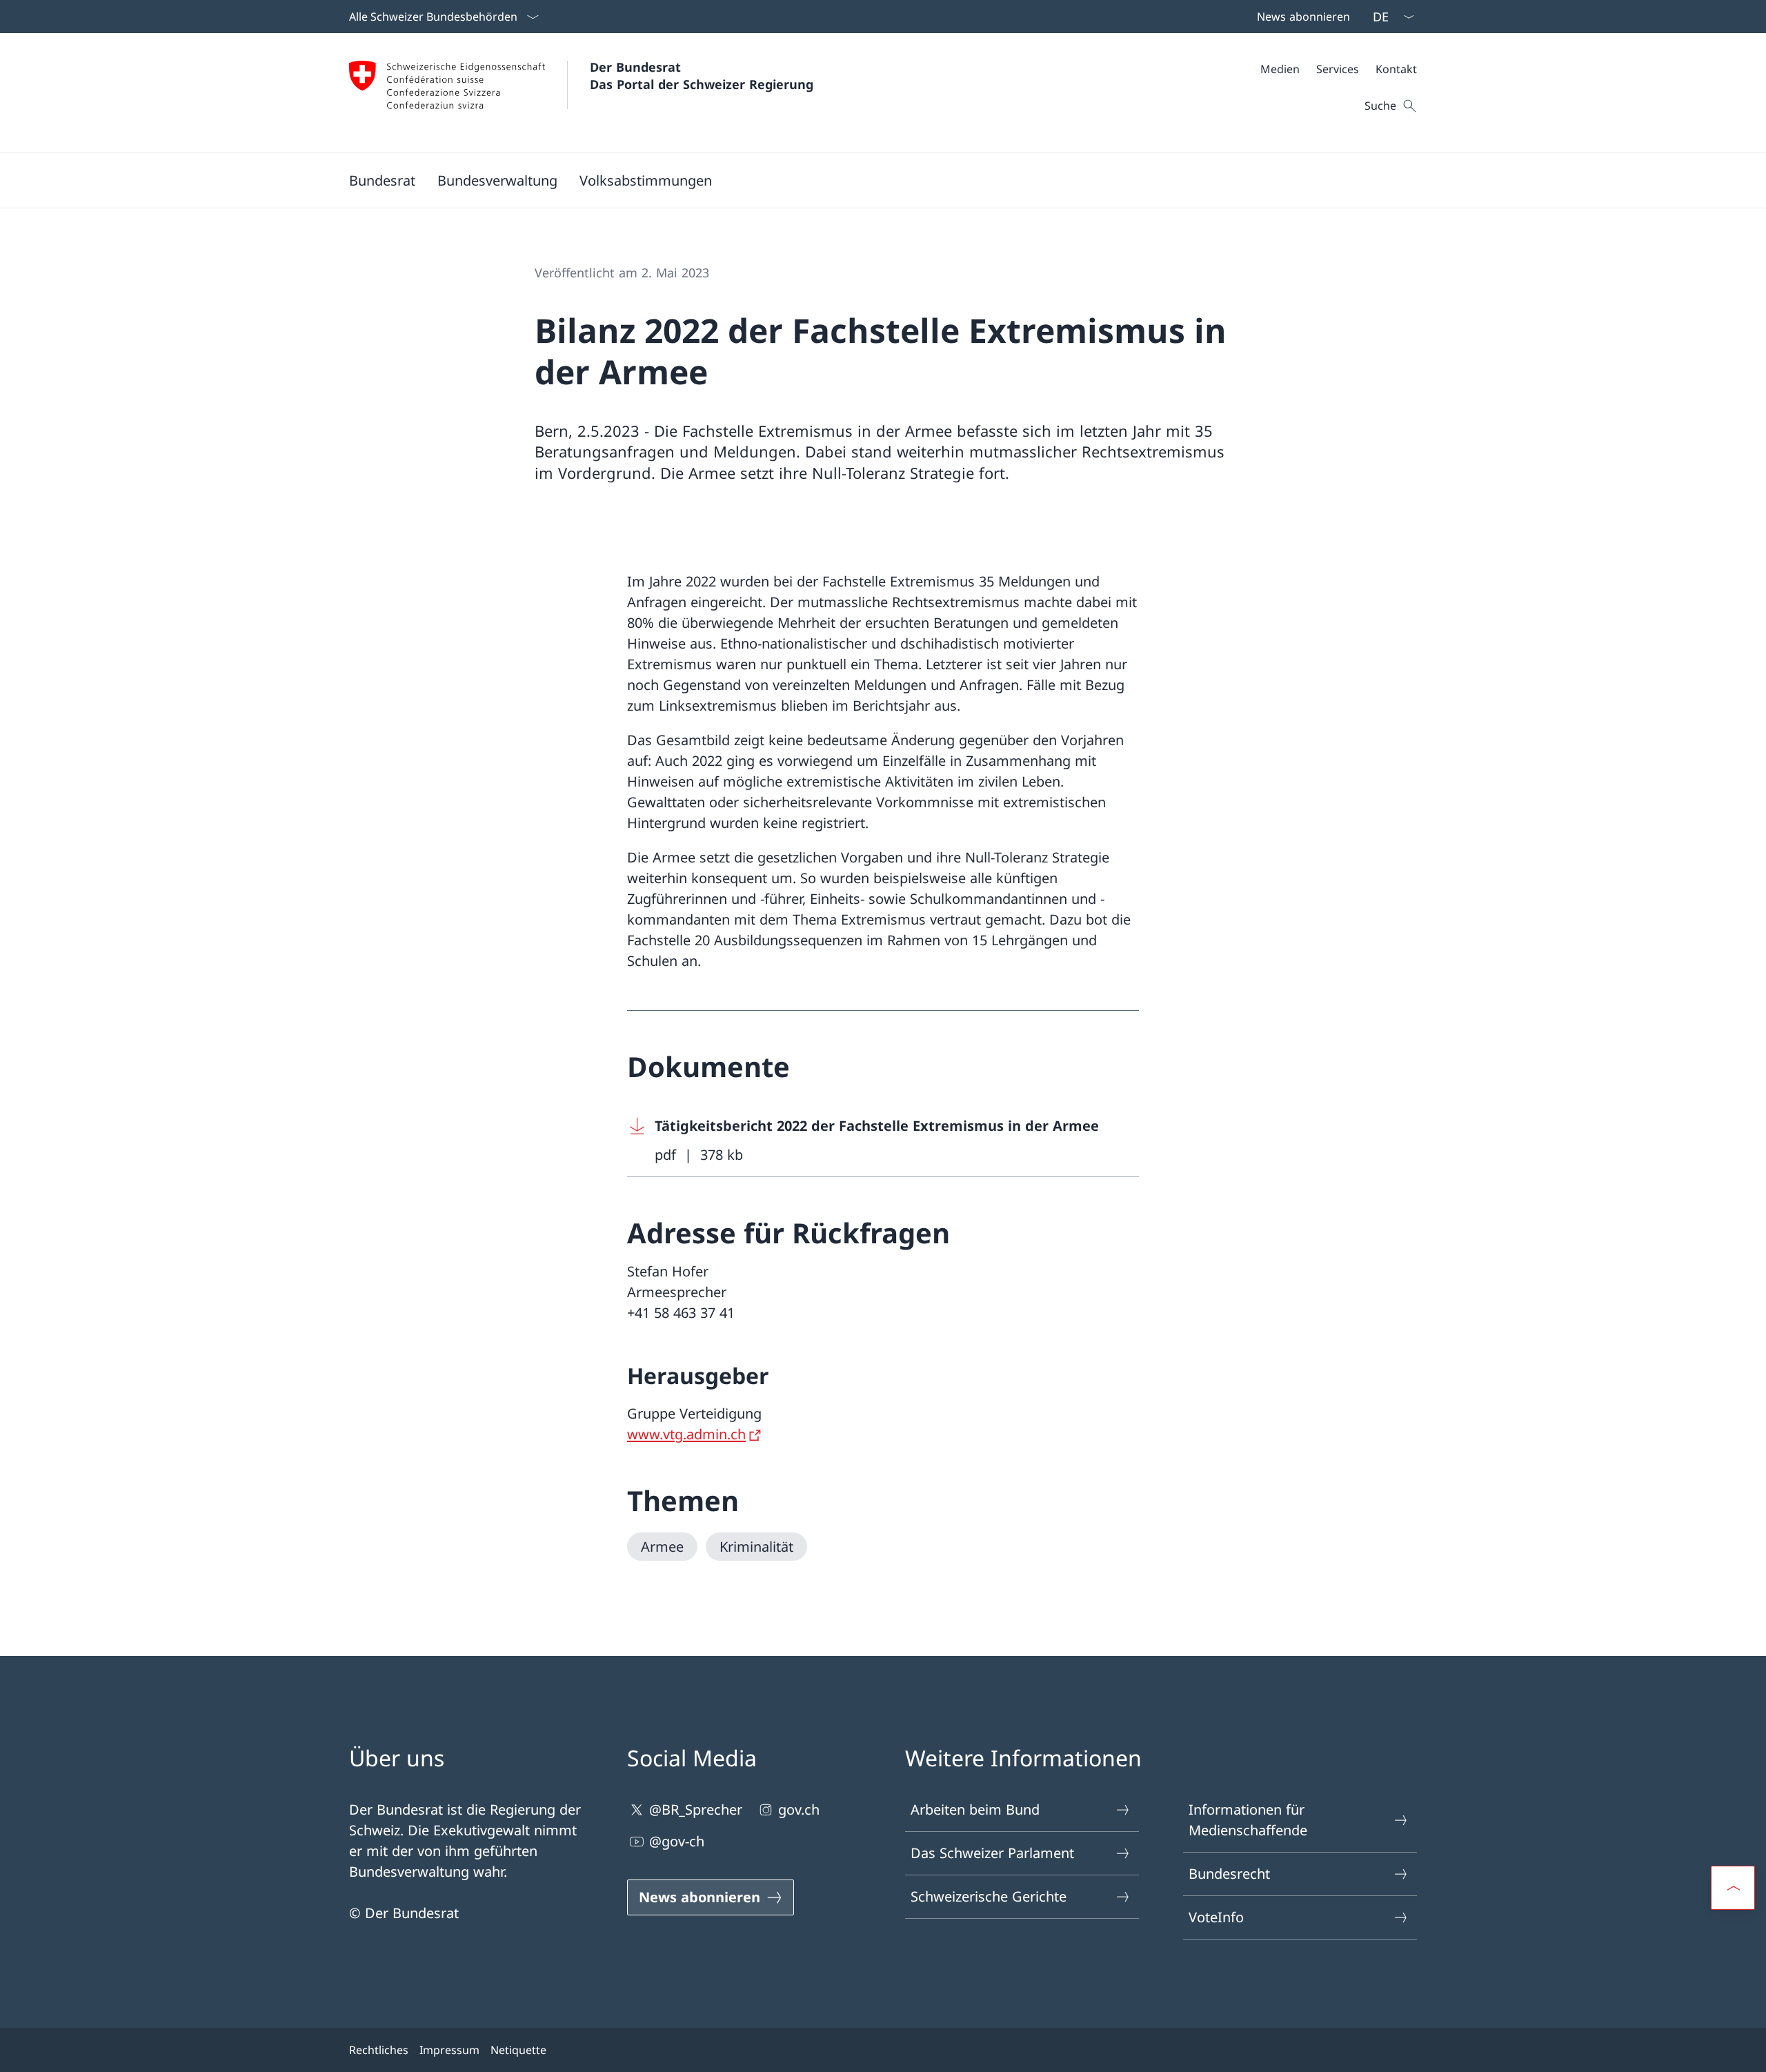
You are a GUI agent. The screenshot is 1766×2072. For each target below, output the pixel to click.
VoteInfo (1216, 1917)
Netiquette (518, 2050)
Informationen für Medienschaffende (1248, 1820)
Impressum (449, 2050)
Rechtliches (379, 2050)
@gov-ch (677, 1841)
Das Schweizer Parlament (992, 1853)
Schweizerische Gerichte (989, 1896)
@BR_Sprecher (696, 1809)
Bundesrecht (1229, 1874)
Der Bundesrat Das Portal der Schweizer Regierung (702, 76)
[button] (382, 180)
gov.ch (799, 1809)
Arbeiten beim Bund (975, 1809)
